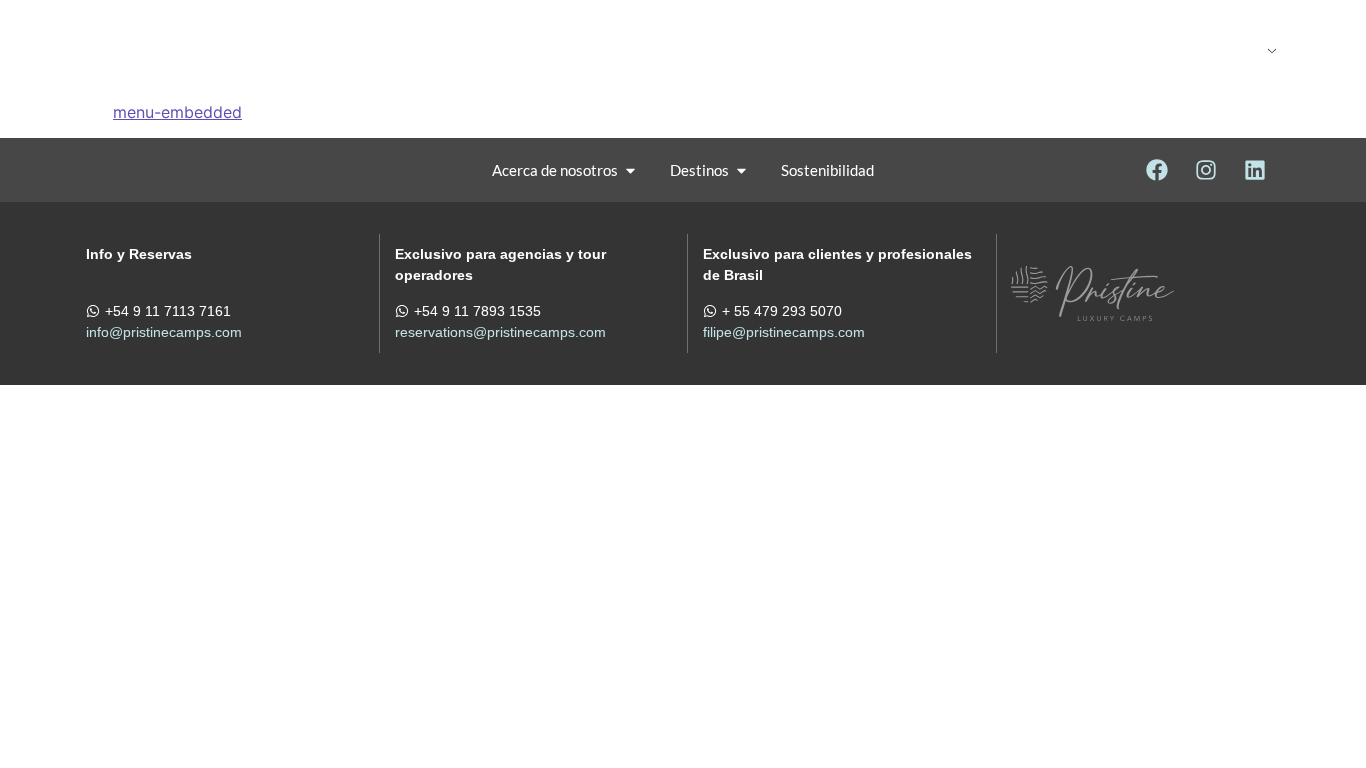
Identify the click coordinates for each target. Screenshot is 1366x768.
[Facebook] (1157, 170)
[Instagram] (1206, 170)
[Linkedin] (1255, 170)
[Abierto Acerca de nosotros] (630, 170)
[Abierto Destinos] (582, 50)
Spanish (1190, 50)
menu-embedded (177, 112)
